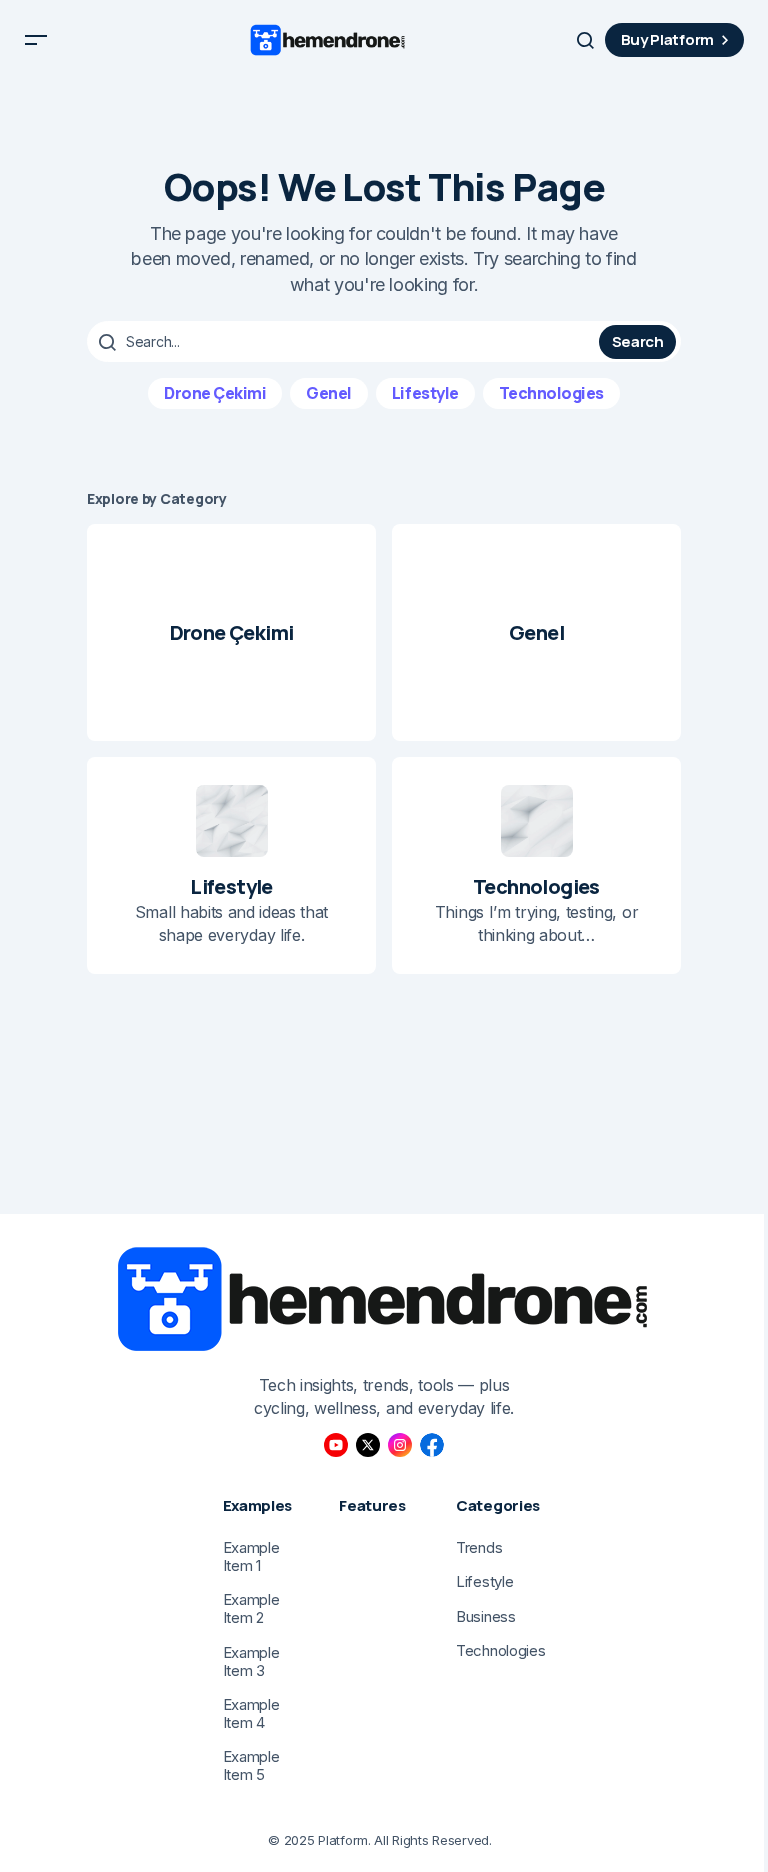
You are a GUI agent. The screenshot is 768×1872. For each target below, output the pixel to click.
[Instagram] (400, 1445)
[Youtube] (336, 1445)
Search (638, 341)
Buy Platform (667, 39)
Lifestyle (425, 393)
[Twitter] (368, 1445)
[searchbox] (345, 342)
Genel (329, 393)
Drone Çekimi (215, 393)
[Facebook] (432, 1445)
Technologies (551, 393)
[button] (36, 40)
